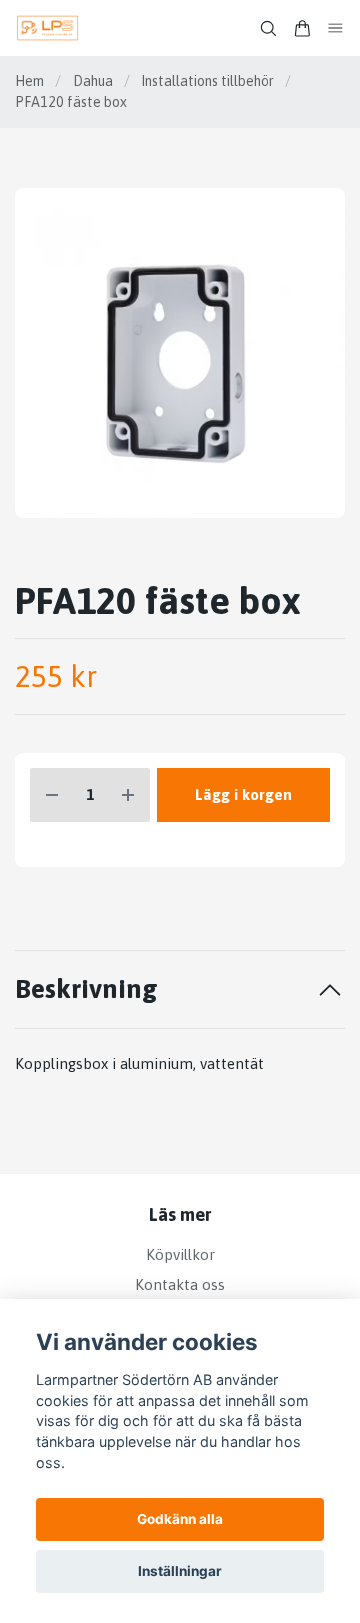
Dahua (93, 81)
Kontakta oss (180, 1284)
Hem (29, 81)
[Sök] (268, 28)
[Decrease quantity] (52, 795)
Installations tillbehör (207, 81)
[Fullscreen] (180, 353)
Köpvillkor (180, 1254)
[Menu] (336, 28)
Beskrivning (86, 988)
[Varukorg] (302, 28)
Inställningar (180, 1571)
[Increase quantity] (128, 795)
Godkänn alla (180, 1519)
